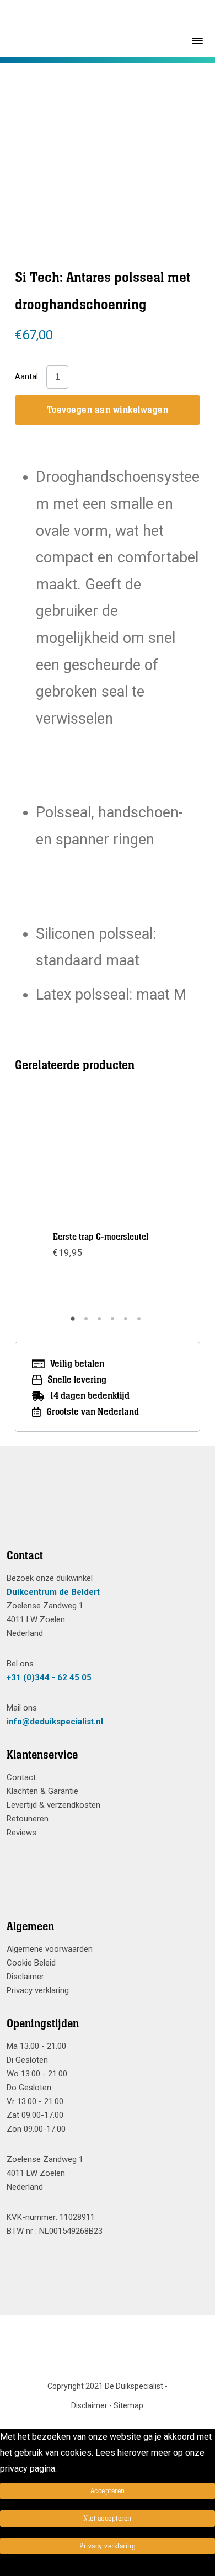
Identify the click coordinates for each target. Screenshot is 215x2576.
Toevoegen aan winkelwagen (108, 410)
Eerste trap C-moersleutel (101, 1237)
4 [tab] (114, 1322)
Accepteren (108, 2491)
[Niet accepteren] (3, 2568)
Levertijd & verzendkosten (53, 1805)
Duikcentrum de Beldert (53, 1592)
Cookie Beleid (31, 1963)
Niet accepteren (108, 2519)
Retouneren (28, 1819)
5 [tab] (127, 1322)
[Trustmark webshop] (103, 1511)
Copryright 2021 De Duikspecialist (105, 2386)
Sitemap (128, 2405)
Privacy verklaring (38, 1990)
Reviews (21, 1833)
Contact (21, 1777)
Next (164, 1201)
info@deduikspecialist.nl (55, 1722)
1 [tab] (74, 1322)
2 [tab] (88, 1322)
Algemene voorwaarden (50, 1949)
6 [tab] (141, 1322)
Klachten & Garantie (42, 1791)
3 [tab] (101, 1322)
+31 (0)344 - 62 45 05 (49, 1677)
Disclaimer (25, 1977)
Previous (51, 1201)
